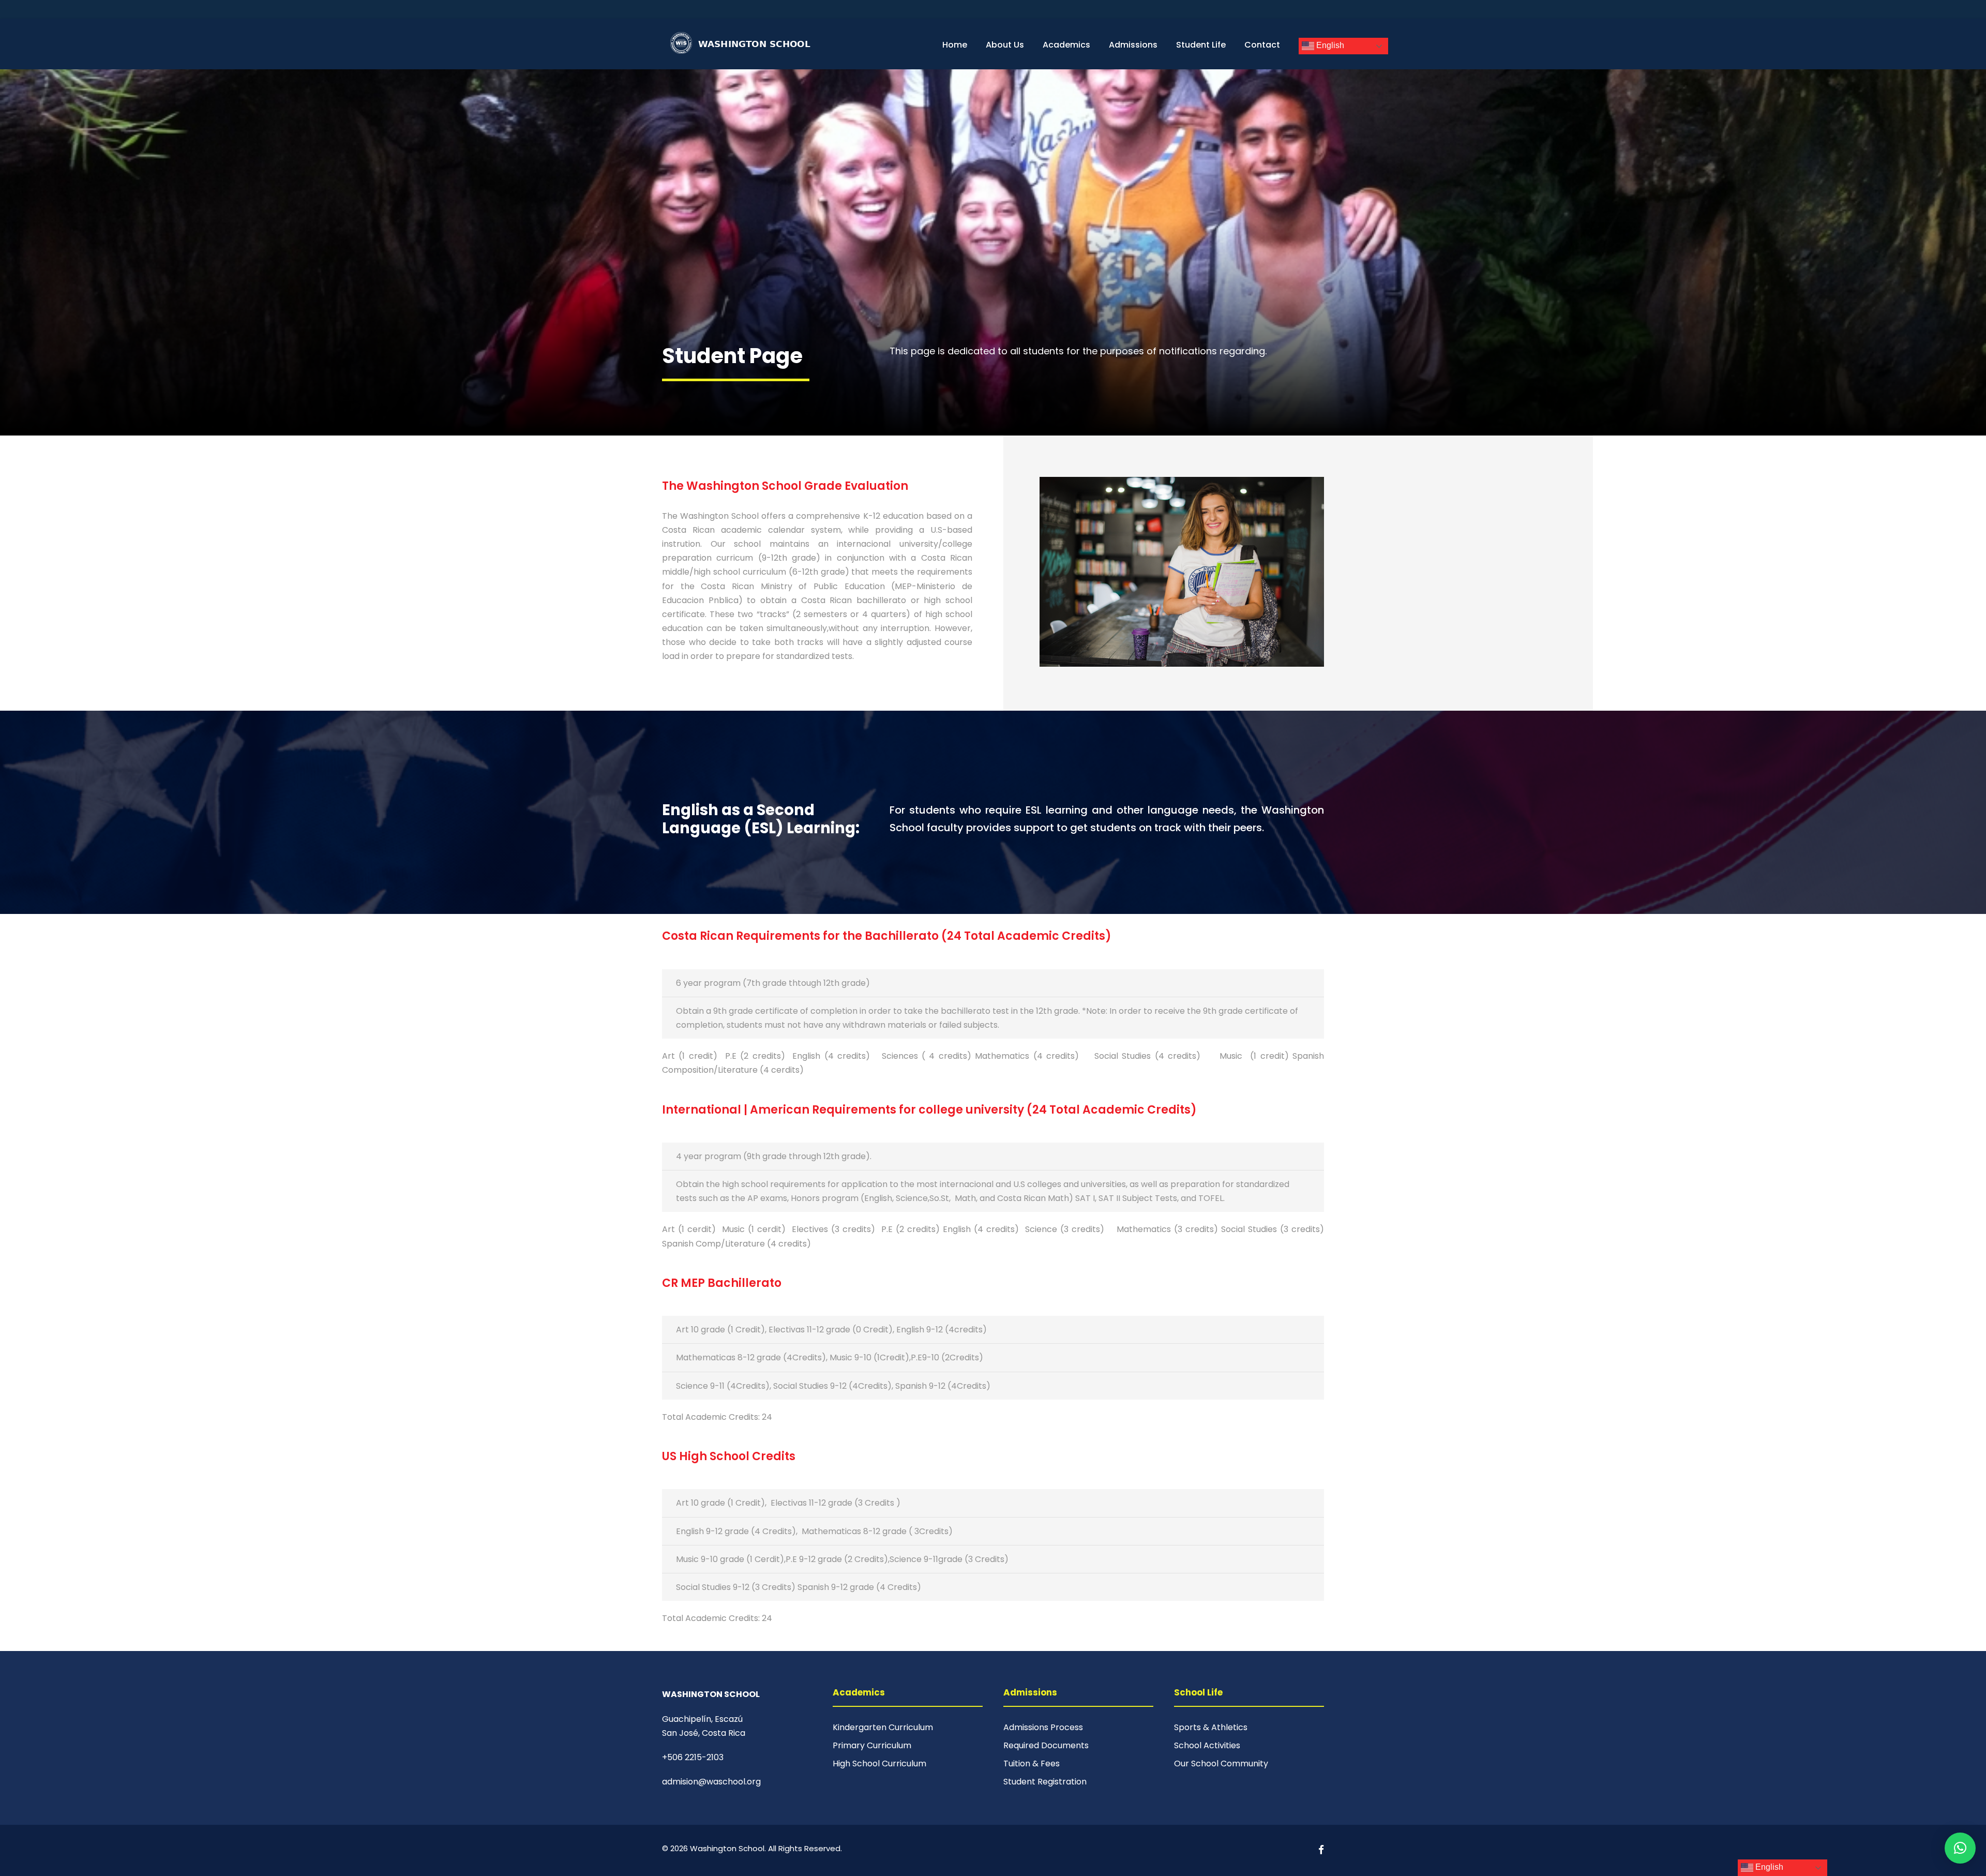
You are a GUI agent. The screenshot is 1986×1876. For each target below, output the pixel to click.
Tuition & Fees (1032, 1764)
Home (955, 45)
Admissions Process (1043, 1727)
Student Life (1201, 45)
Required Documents (1046, 1745)
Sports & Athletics (1211, 1727)
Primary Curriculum (872, 1745)
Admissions (1133, 45)
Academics (1066, 45)
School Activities (1207, 1745)
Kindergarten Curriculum (883, 1727)
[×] (1960, 1848)
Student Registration (1045, 1782)
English (1329, 45)
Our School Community (1221, 1764)
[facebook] (1321, 1850)
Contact (1262, 45)
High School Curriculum (879, 1764)
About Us (1005, 45)
